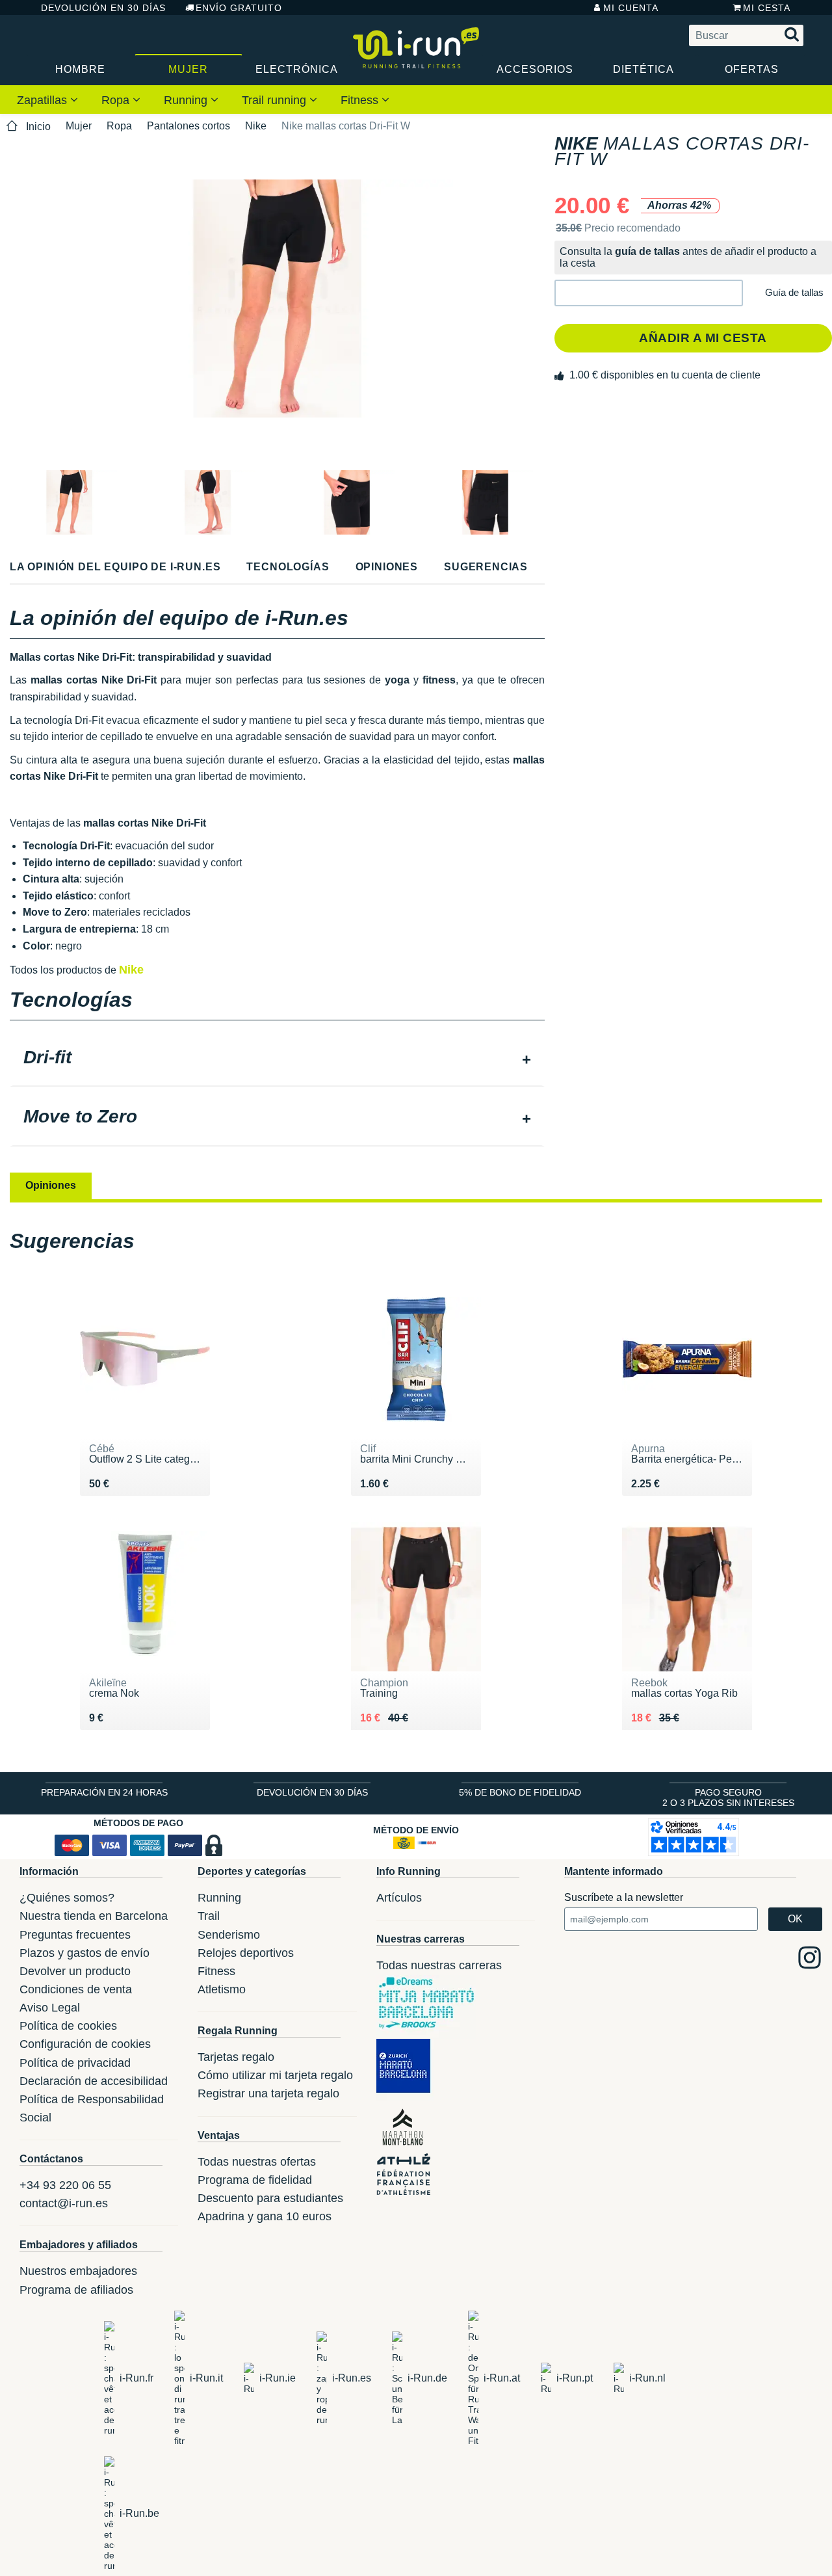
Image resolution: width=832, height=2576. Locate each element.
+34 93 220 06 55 (65, 2185)
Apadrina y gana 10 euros (265, 2216)
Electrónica (297, 69)
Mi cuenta (631, 8)
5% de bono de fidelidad (520, 1792)
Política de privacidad (75, 2063)
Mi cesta (767, 8)
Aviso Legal (50, 2008)
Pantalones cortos (188, 126)
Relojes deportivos (246, 1953)
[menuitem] (47, 100)
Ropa (117, 100)
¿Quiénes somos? (67, 1898)
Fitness (361, 100)
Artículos (399, 1898)
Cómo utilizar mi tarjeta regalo (275, 2075)
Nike (256, 126)
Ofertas (752, 69)
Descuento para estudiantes (270, 2198)
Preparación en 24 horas (104, 1792)
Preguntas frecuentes (75, 1935)
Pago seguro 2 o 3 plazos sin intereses (728, 1798)
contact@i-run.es (64, 2203)
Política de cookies (68, 2026)
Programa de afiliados (76, 2290)
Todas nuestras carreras (439, 1965)
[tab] (277, 1059)
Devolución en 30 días (103, 8)
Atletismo (222, 1989)
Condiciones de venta (76, 1989)
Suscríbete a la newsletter (624, 1897)
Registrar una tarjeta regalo (268, 2093)
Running (187, 100)
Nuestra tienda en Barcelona (94, 1916)
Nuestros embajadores (78, 2271)
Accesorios (535, 69)
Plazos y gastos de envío (84, 1953)
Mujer (188, 69)
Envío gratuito (239, 8)
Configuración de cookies (85, 2044)
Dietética (643, 69)
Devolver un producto (75, 1971)
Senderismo (229, 1935)
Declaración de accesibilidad (94, 2081)
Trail (209, 1916)
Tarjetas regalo (236, 2057)
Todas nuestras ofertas (257, 2162)
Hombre (80, 69)
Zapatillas (44, 100)
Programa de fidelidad (255, 2180)
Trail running (276, 100)
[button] (649, 293)
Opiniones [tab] (51, 1185)
